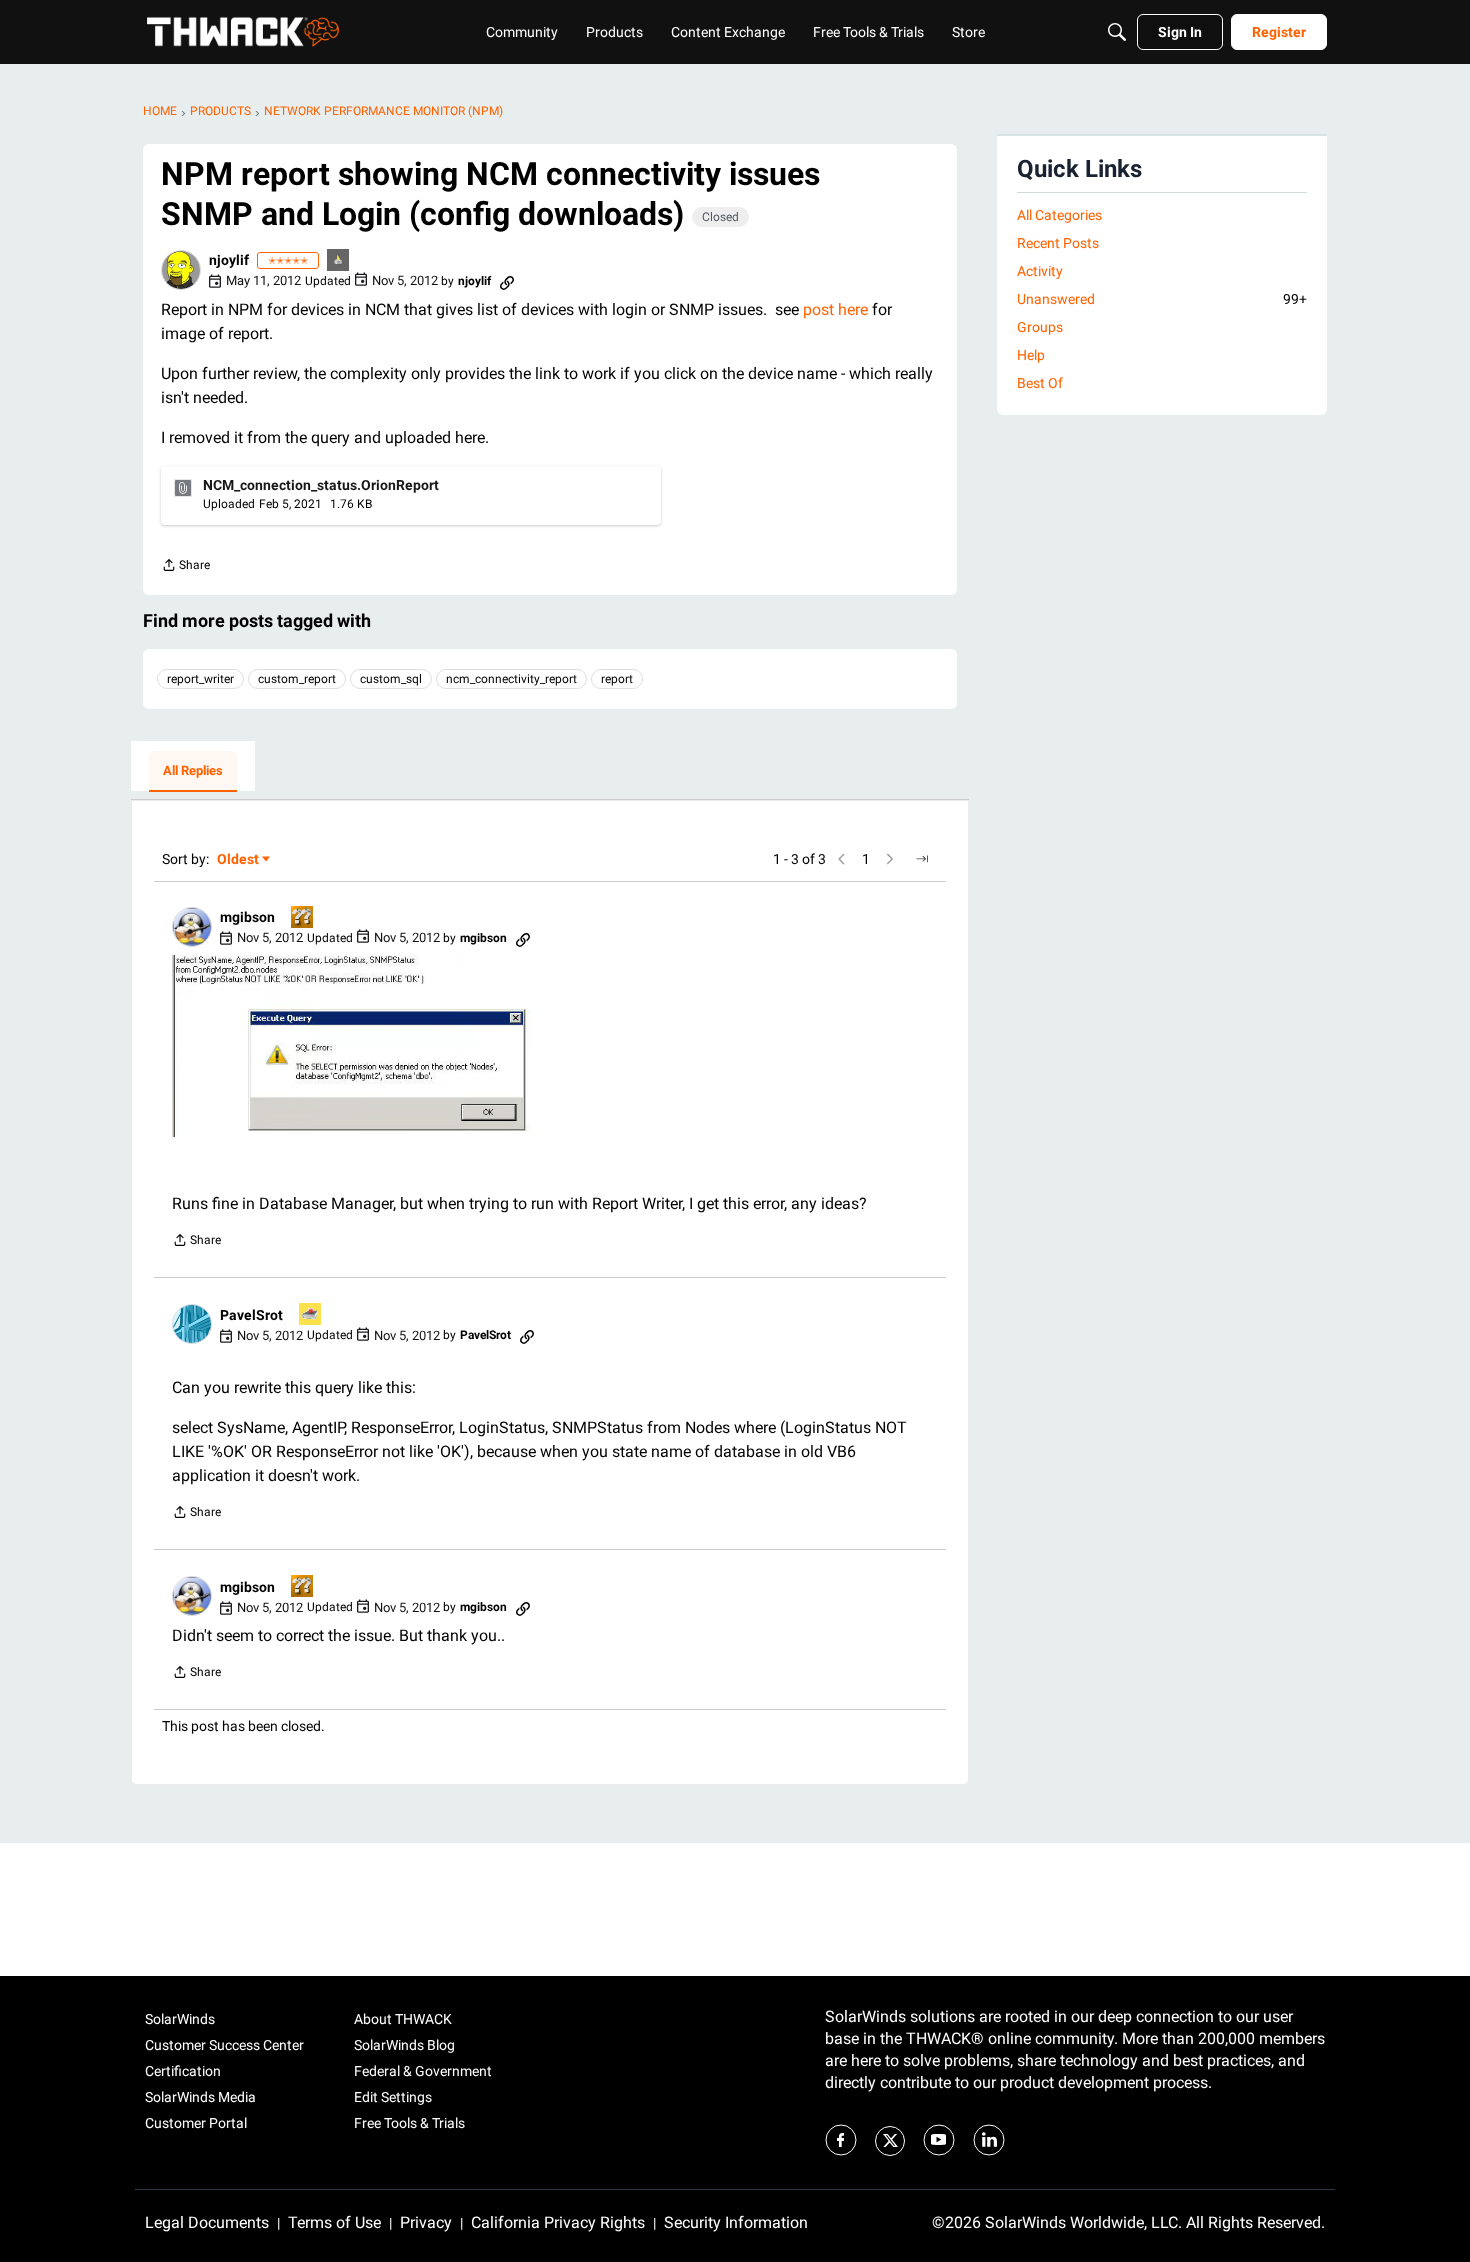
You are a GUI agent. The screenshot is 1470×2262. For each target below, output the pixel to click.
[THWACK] (243, 32)
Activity (1040, 271)
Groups (1040, 327)
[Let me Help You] (311, 1315)
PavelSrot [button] (251, 1315)
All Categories (1059, 215)
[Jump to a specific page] (922, 859)
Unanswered (1162, 299)
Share (185, 567)
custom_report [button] (297, 679)
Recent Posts (1058, 243)
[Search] (1117, 32)
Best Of (1040, 383)
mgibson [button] (247, 917)
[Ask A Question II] (303, 918)
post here (835, 309)
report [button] (617, 679)
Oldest (239, 860)
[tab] (193, 772)
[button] (181, 270)
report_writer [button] (200, 679)
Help (1031, 355)
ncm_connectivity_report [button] (511, 679)
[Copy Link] (507, 281)
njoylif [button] (229, 260)
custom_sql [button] (391, 679)
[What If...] (339, 261)
